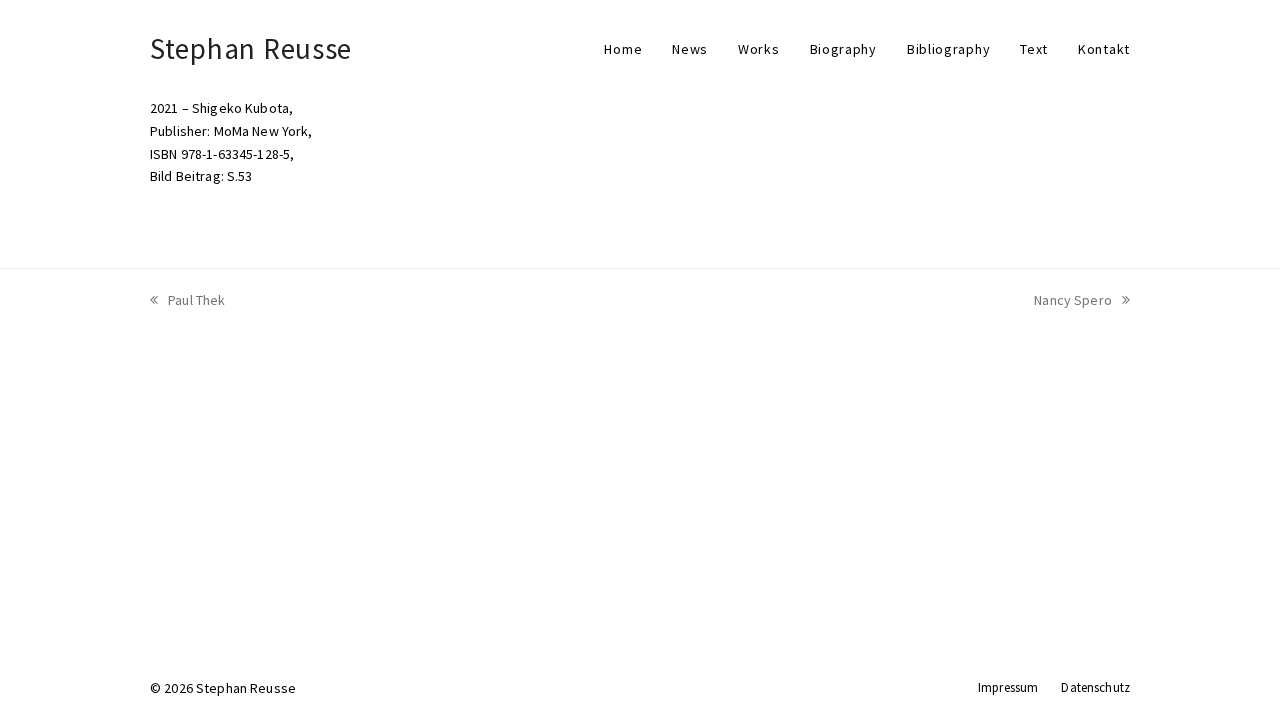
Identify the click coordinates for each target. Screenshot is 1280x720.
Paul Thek (196, 300)
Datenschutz (1095, 687)
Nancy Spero (1073, 300)
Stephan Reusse (251, 48)
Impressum (1008, 687)
